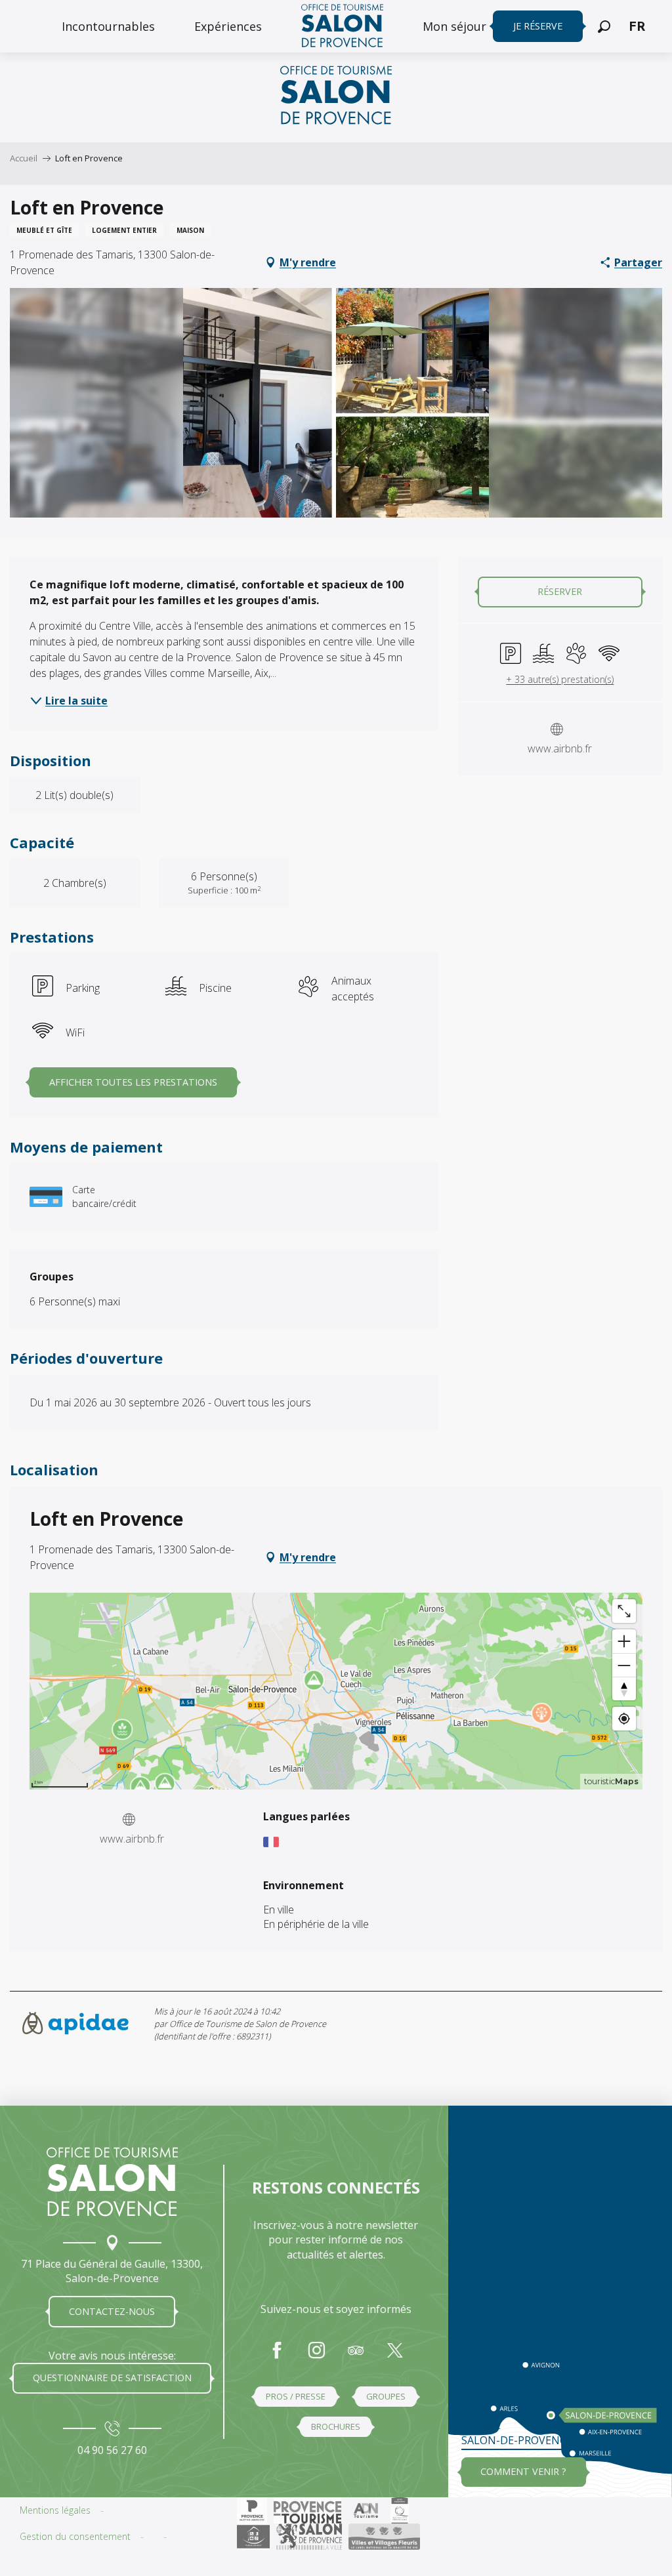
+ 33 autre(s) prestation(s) (560, 679)
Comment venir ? (523, 2471)
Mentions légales (55, 2510)
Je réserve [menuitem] (538, 26)
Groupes (386, 2396)
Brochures (336, 2426)
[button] (604, 27)
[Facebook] (277, 2357)
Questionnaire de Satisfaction (112, 2378)
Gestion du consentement (75, 2536)
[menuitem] (108, 26)
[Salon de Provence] (112, 2182)
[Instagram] (316, 2357)
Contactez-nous (112, 2311)
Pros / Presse (296, 2396)
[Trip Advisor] (356, 2357)
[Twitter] (395, 2357)
